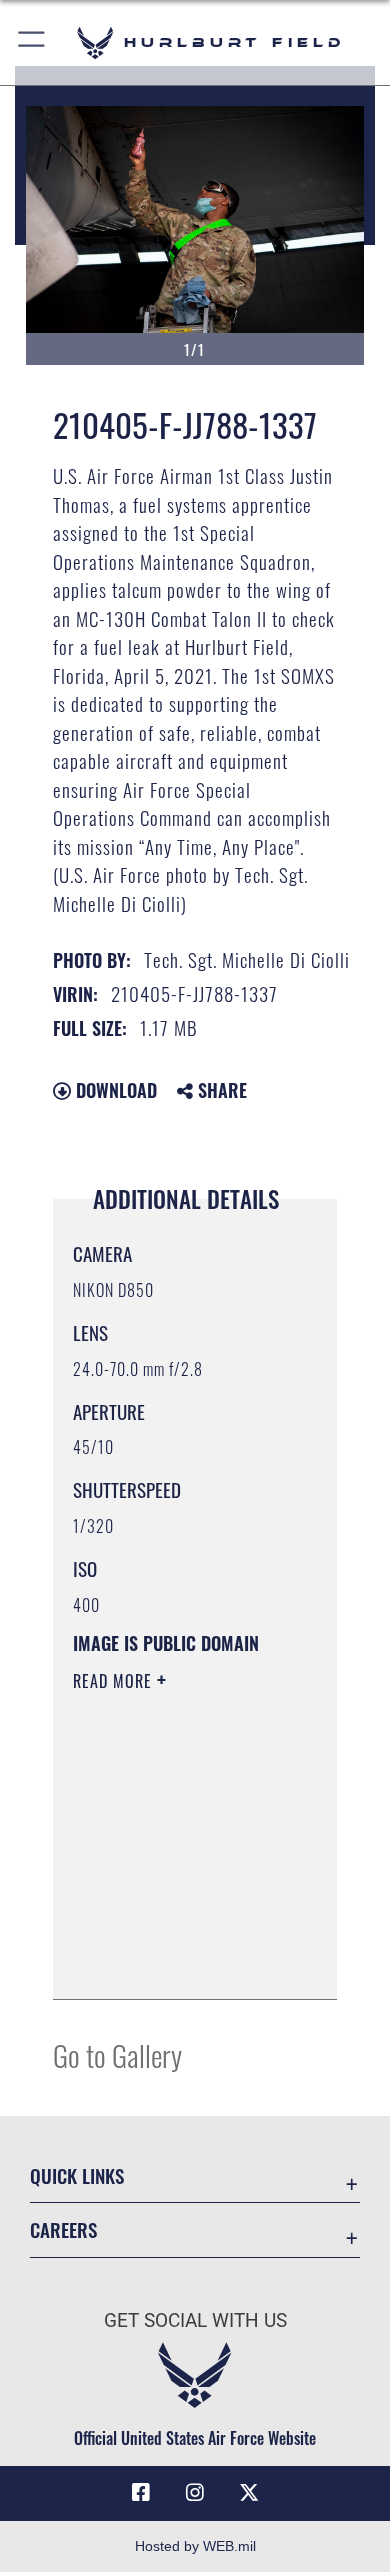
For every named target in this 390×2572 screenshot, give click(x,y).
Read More (115, 1681)
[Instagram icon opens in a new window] (195, 2493)
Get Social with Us (195, 2320)
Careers (63, 2229)
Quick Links (77, 2175)
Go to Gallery (117, 2054)
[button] (32, 42)
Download (114, 1090)
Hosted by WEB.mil (195, 2546)
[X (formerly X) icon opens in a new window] (249, 2493)
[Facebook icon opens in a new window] (141, 2493)
